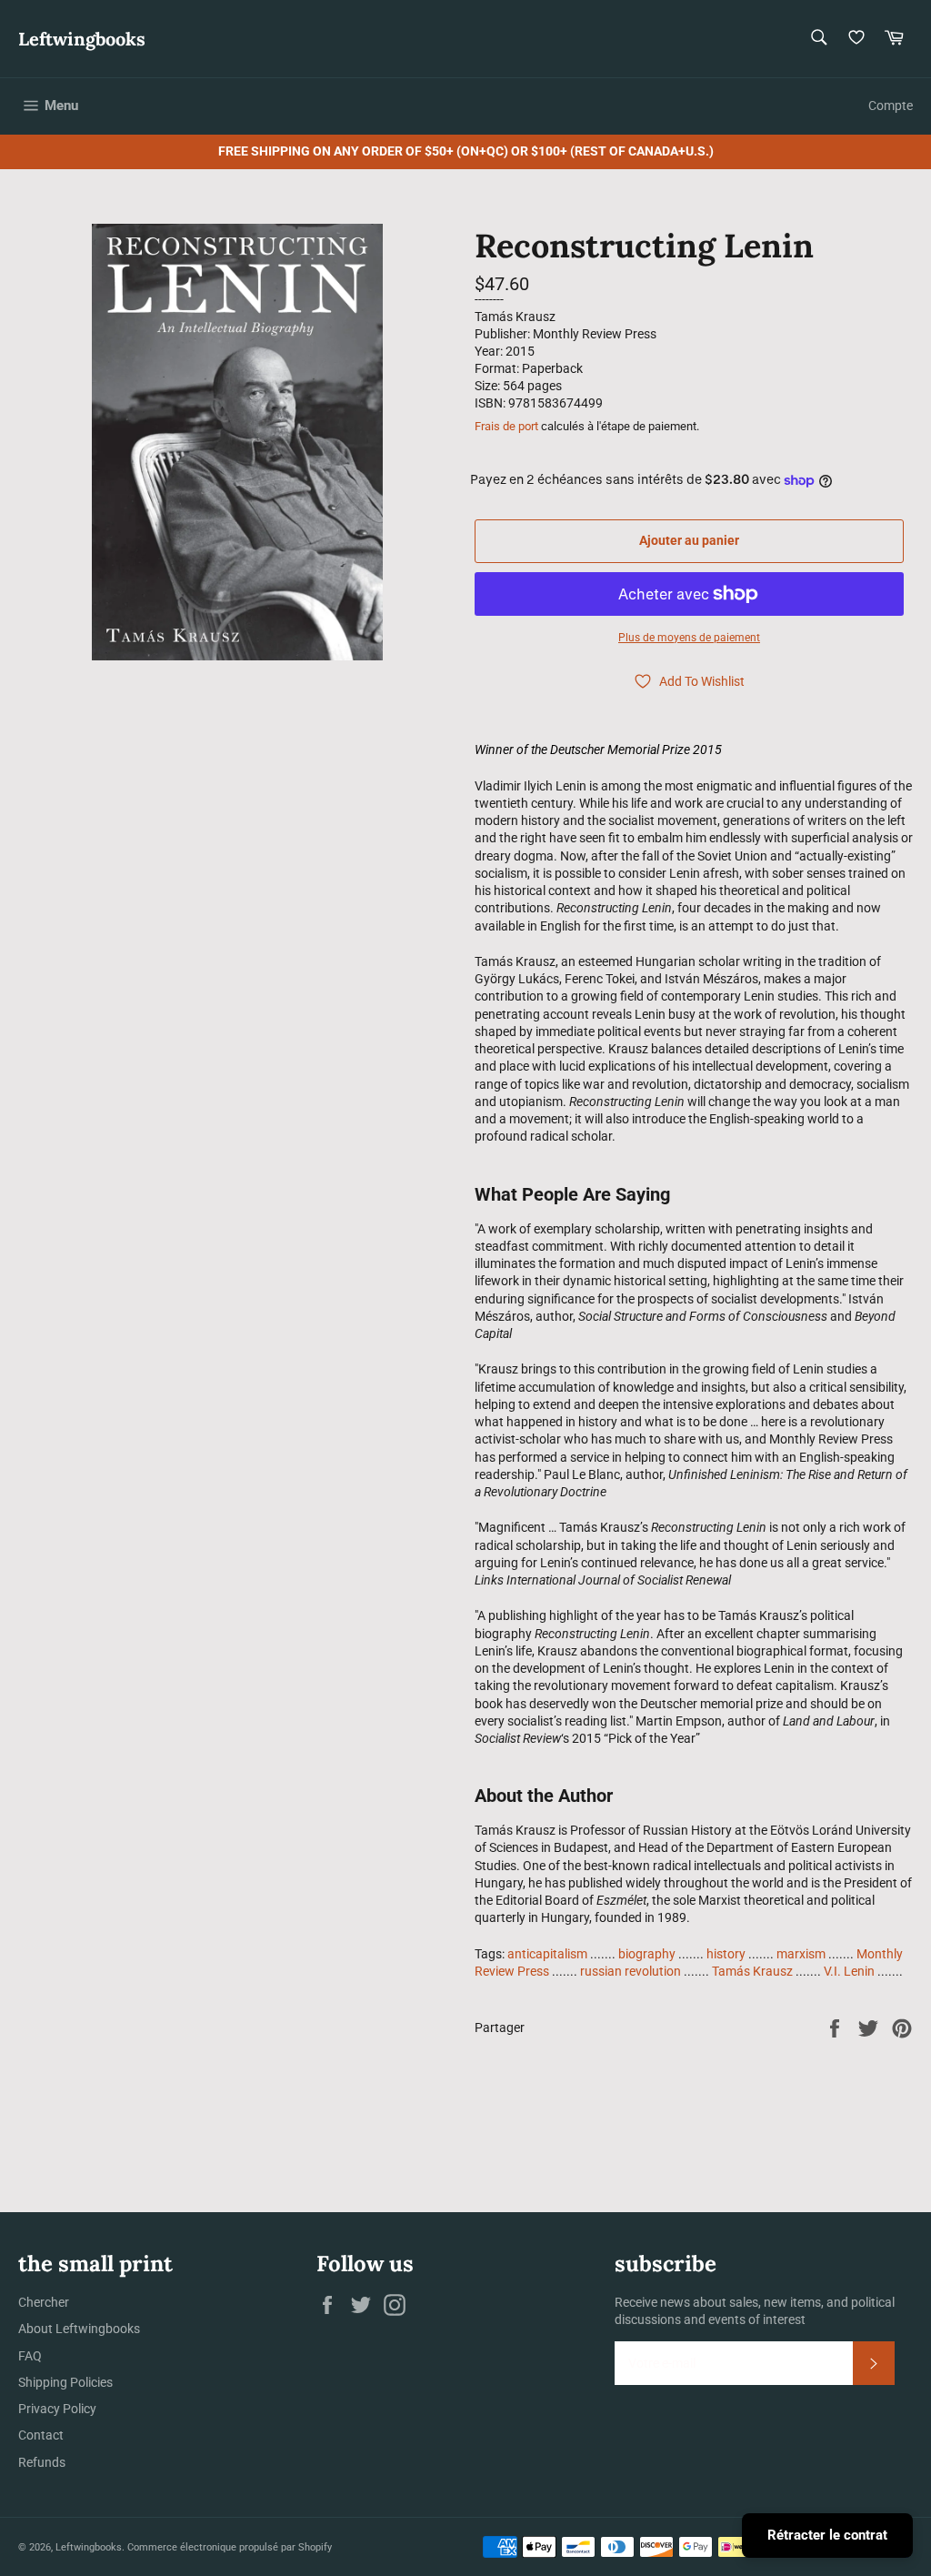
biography (647, 1954)
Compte (891, 106)
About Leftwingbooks (79, 2329)
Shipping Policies (65, 2382)
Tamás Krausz (752, 1971)
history (726, 1954)
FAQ (30, 2356)
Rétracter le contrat (827, 2535)
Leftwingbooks (82, 39)
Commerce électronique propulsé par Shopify (230, 2547)
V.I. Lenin (849, 1971)
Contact (41, 2435)
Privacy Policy (57, 2409)
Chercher (44, 2302)
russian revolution (631, 1971)
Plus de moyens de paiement (689, 638)
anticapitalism (547, 1954)
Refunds (42, 2462)
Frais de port (506, 426)
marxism (801, 1954)
